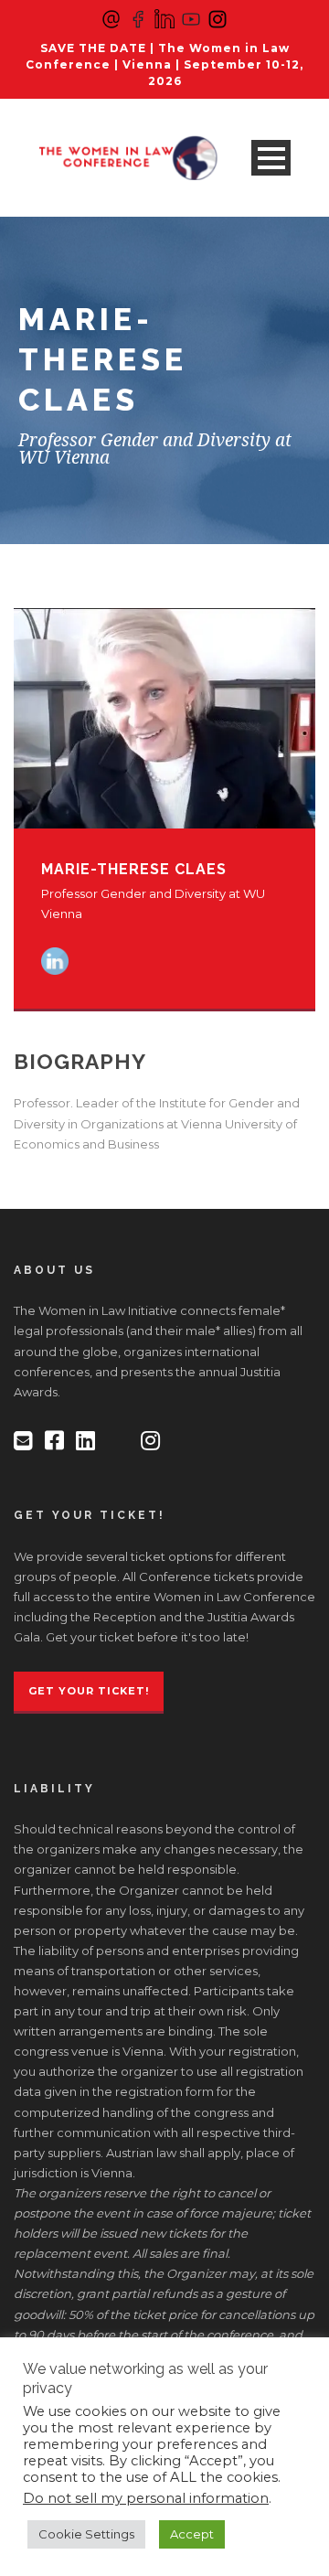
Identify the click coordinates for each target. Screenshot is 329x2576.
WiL (70, 367)
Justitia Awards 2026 (131, 413)
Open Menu (271, 158)
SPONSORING (110, 459)
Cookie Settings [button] (86, 2534)
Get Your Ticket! (89, 1691)
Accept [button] (192, 2534)
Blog (74, 230)
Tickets (83, 276)
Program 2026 (109, 321)
